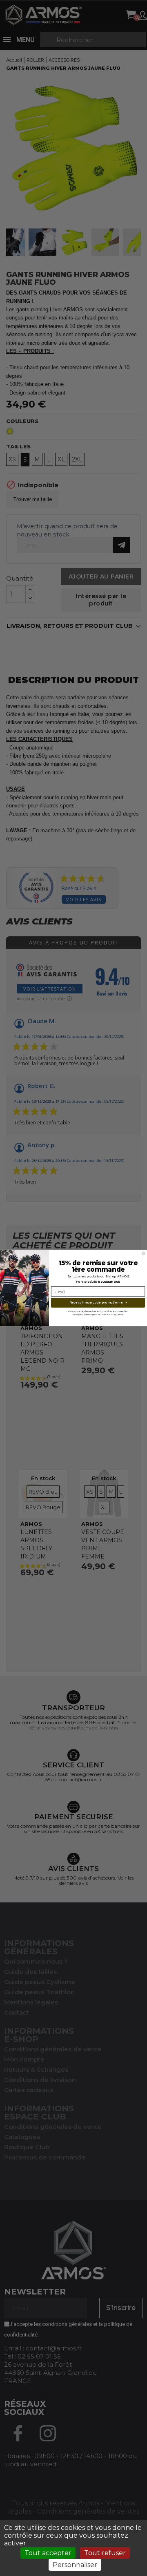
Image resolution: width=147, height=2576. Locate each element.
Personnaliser (75, 2565)
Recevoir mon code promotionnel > (98, 1302)
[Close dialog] (144, 1253)
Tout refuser (105, 2553)
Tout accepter (48, 2553)
